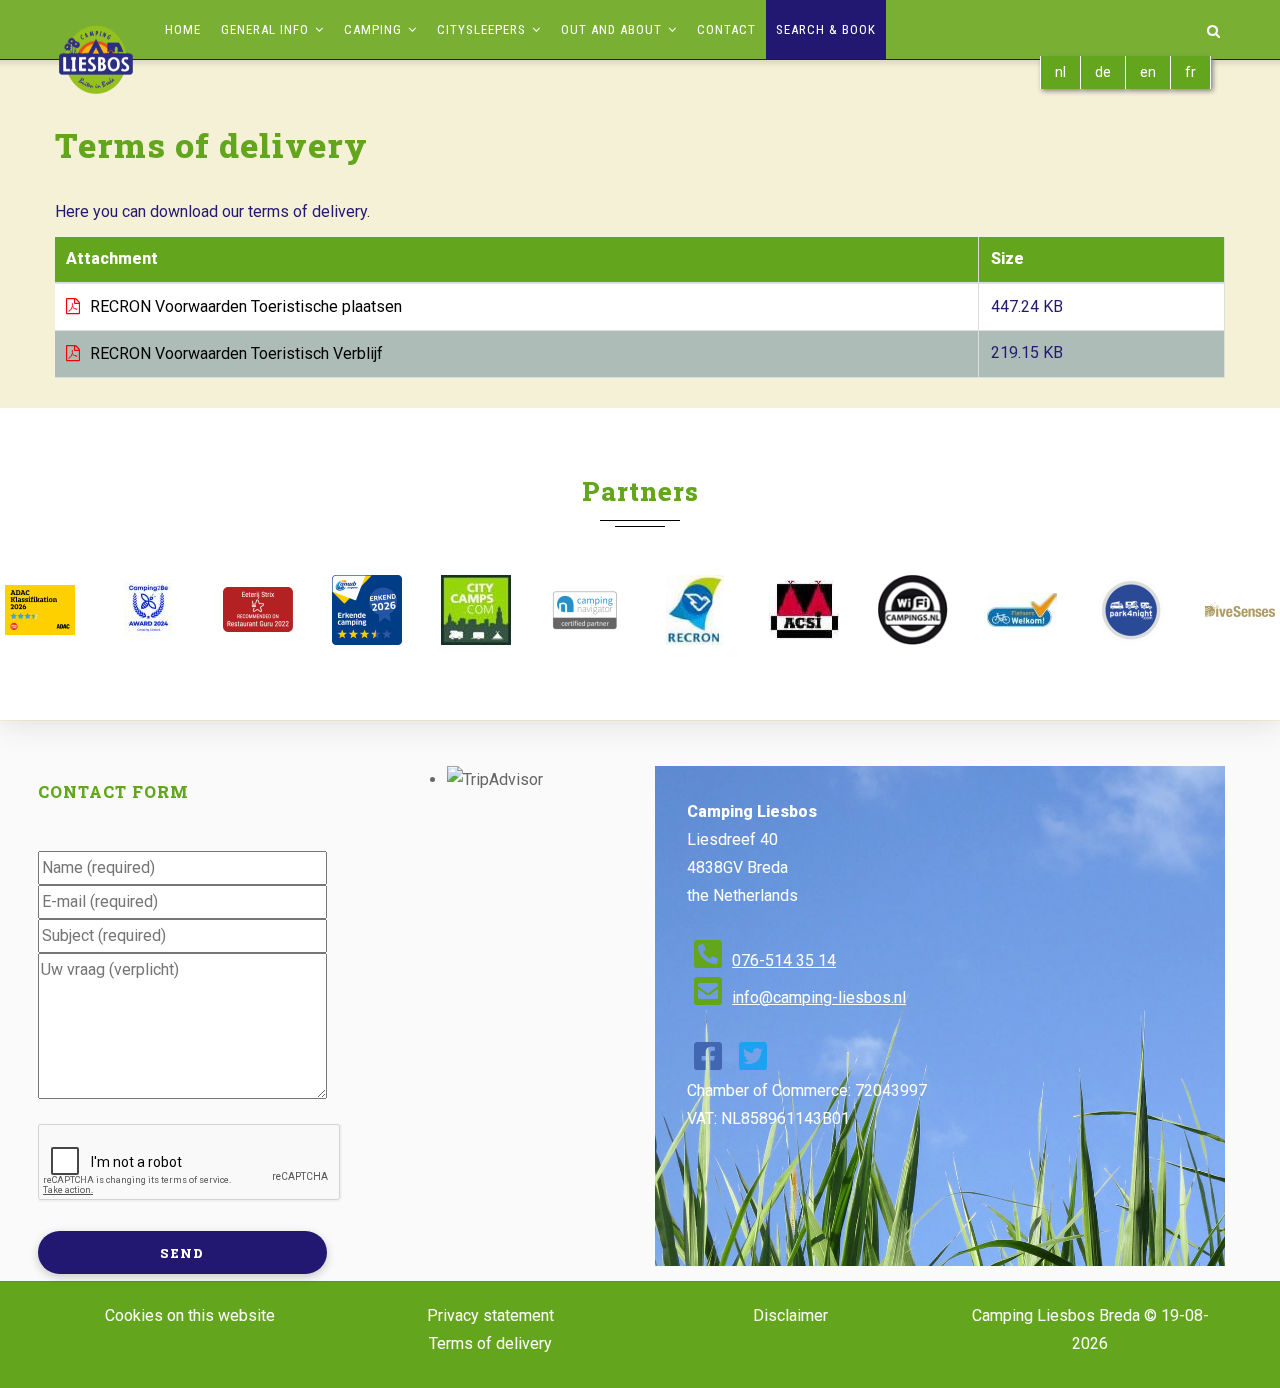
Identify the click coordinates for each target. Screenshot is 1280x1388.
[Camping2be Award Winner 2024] (148, 610)
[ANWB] (366, 610)
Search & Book (826, 29)
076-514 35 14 (784, 960)
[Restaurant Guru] (257, 609)
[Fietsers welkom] (1021, 610)
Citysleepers (483, 29)
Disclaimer (790, 1315)
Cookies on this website (190, 1315)
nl (1060, 72)
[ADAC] (39, 610)
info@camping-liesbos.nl (819, 997)
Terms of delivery (490, 1343)
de (1103, 72)
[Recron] (694, 610)
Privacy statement (490, 1315)
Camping (375, 29)
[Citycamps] (476, 610)
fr (1190, 72)
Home (183, 29)
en (1148, 72)
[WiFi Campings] (912, 610)
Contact (726, 29)
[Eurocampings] (803, 610)
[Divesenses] (1240, 609)
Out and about (613, 29)
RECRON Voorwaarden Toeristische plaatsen (246, 306)
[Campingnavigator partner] (585, 610)
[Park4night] (1131, 610)
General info (267, 29)
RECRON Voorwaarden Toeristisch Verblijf (236, 353)
